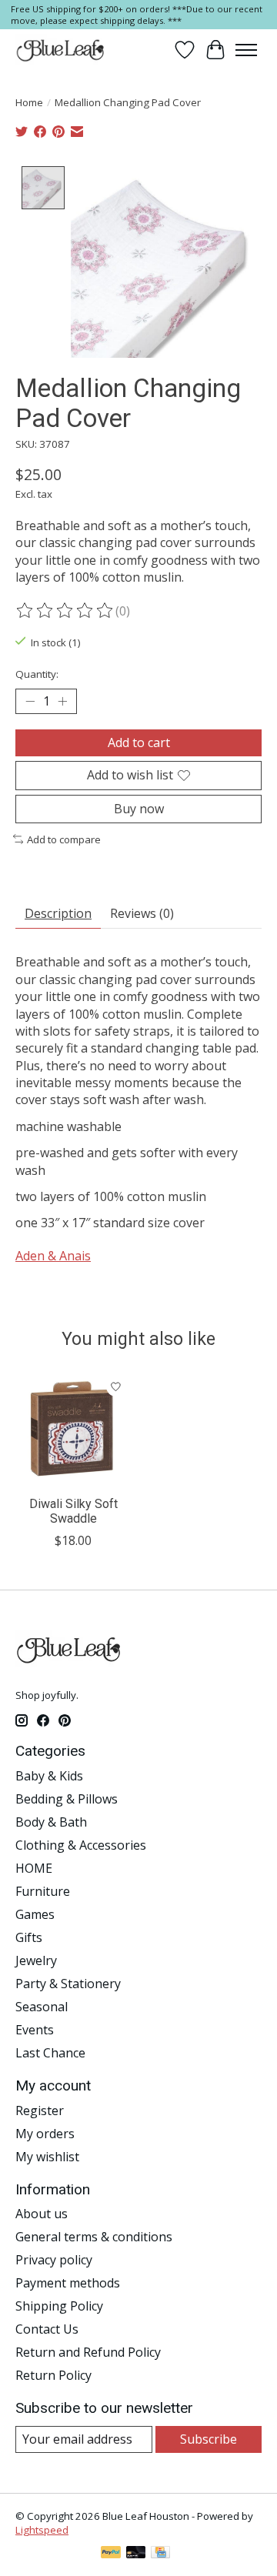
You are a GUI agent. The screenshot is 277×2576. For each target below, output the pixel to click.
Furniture (43, 1891)
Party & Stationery (68, 1984)
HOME (34, 1868)
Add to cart (139, 742)
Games (35, 1914)
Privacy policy (54, 2260)
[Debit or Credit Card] (136, 2554)
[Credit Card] (160, 2554)
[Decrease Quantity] (30, 702)
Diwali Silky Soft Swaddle (73, 1511)
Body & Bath (51, 1822)
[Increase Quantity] (62, 702)
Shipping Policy (59, 2306)
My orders (45, 2134)
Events (35, 2030)
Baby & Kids (49, 1776)
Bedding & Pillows (67, 1799)
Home (29, 102)
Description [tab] (58, 913)
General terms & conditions (94, 2237)
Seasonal (42, 2007)
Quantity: (37, 674)
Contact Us (47, 2329)
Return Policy (53, 2375)
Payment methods (68, 2283)
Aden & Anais (53, 1256)
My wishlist (47, 2157)
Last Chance (50, 2053)
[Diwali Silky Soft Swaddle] (73, 1430)
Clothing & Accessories (81, 1845)
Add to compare (64, 839)
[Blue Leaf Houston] (61, 50)
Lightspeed (42, 2530)
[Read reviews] (65, 611)
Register (40, 2111)
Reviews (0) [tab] (142, 913)
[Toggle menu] (246, 50)
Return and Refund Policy (88, 2352)
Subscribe (209, 2439)
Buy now (139, 809)
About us (42, 2214)
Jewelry (36, 1960)
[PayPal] (111, 2554)
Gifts (29, 1937)
